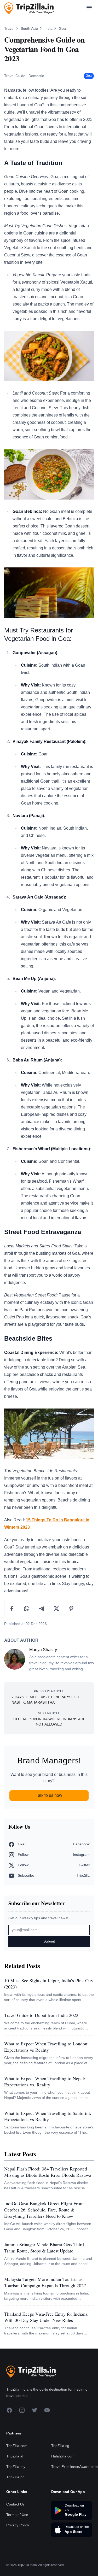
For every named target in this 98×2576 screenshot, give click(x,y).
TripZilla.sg (60, 2446)
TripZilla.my (16, 2467)
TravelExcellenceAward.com (74, 2467)
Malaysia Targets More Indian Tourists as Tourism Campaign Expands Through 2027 (45, 2282)
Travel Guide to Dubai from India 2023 (41, 2015)
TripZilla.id (15, 2456)
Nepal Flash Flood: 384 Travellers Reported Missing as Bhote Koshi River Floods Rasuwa (48, 2172)
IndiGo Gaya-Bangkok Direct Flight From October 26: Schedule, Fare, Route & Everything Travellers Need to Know (44, 2210)
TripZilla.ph (15, 2477)
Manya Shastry (43, 1650)
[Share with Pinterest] (71, 1609)
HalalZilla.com (63, 2456)
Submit (49, 1941)
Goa (62, 28)
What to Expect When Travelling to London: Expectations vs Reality (46, 2047)
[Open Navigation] (89, 8)
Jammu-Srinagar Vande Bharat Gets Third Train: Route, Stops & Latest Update (44, 2248)
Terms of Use (17, 2515)
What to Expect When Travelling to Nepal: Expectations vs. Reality (45, 2081)
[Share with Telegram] (42, 1609)
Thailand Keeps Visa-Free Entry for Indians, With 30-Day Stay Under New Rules (46, 2317)
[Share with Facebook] (12, 1609)
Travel (10, 28)
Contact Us (15, 2504)
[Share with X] (57, 1609)
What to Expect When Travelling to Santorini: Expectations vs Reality (48, 2116)
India (49, 28)
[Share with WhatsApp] (27, 1609)
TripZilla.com (17, 2446)
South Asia (30, 28)
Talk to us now (49, 1795)
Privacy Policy (18, 2525)
